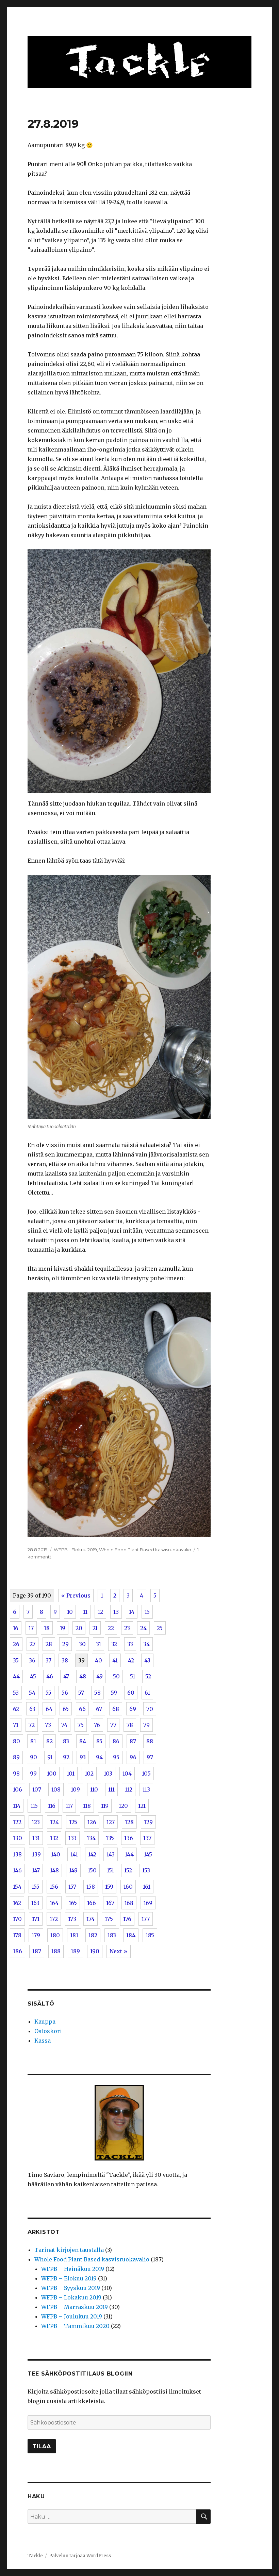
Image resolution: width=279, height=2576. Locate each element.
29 (65, 1644)
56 (65, 1693)
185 (150, 1935)
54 (32, 1693)
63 (32, 1709)
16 (16, 1628)
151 (110, 1870)
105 (146, 1774)
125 (73, 1822)
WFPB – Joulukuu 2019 (72, 2316)
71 (16, 1725)
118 (87, 1806)
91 (50, 1757)
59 (114, 1693)
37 (48, 1660)
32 (114, 1644)
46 (50, 1676)
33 (130, 1644)
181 (74, 1935)
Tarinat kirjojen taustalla (69, 2250)
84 (83, 1741)
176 (127, 1919)
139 (36, 1854)
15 (147, 1612)
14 (132, 1612)
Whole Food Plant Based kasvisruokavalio (145, 1550)
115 (34, 1806)
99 (33, 1774)
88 (150, 1741)
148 (54, 1870)
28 (49, 1644)
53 (16, 1693)
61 (147, 1693)
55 (48, 1693)
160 (128, 1887)
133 (72, 1838)
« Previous (76, 1595)
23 (127, 1628)
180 (55, 1935)
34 (146, 1644)
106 (18, 1789)
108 (56, 1789)
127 (111, 1822)
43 (147, 1660)
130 (18, 1838)
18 (47, 1628)
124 (54, 1822)
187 (37, 1951)
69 (133, 1709)
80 (17, 1741)
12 (100, 1612)
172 (54, 1919)
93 (83, 1757)
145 (148, 1854)
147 (36, 1870)
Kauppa (45, 2022)
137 (147, 1838)
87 (133, 1741)
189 (75, 1951)
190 (95, 1951)
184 (131, 1935)
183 (112, 1935)
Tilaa (42, 2446)
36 (32, 1660)
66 (82, 1709)
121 (142, 1806)
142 (92, 1854)
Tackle (35, 2556)
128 (129, 1822)
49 (100, 1676)
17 (31, 1628)
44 (16, 1676)
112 (129, 1789)
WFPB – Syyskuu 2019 (71, 2288)
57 (81, 1693)
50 (116, 1676)
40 (99, 1660)
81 (33, 1741)
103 (108, 1774)
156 (54, 1887)
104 (127, 1774)
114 (17, 1806)
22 (111, 1628)
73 (48, 1725)
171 (36, 1919)
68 (116, 1709)
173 (72, 1919)
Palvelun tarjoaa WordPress (80, 2556)
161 (147, 1887)
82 (50, 1741)
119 (105, 1806)
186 (18, 1951)
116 (52, 1806)
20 (79, 1628)
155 (36, 1887)
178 (17, 1935)
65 (66, 1709)
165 (73, 1903)
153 (146, 1870)
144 (129, 1854)
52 (148, 1676)
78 (130, 1725)
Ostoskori (48, 2031)
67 (99, 1709)
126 (92, 1822)
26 (16, 1644)
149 (73, 1870)
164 (54, 1903)
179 (36, 1935)
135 (110, 1838)
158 (91, 1887)
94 (99, 1757)
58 (97, 1693)
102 (89, 1774)
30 (82, 1644)
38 (65, 1660)
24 (143, 1628)
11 (85, 1612)
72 (32, 1725)
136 (129, 1838)
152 (128, 1870)
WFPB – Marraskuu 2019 (75, 2307)
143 (111, 1854)
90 (34, 1757)
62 (16, 1709)
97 (150, 1757)
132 (54, 1838)
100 (52, 1774)
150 (92, 1870)
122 (17, 1822)
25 (160, 1628)
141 (74, 1854)
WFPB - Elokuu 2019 (75, 1550)
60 (131, 1693)
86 (116, 1741)
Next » (119, 1951)
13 (116, 1612)
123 (36, 1822)
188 (56, 1951)
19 (63, 1628)
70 (150, 1709)
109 (75, 1789)
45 (33, 1676)
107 (37, 1789)
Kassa (43, 2041)
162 (17, 1903)
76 (97, 1725)
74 (64, 1725)
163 (35, 1903)
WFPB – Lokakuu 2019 (71, 2297)
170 (17, 1919)
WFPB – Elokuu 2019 (69, 2278)
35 (16, 1660)
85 (99, 1741)
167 (110, 1903)
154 (17, 1887)
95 (116, 1757)
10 (70, 1612)
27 (32, 1644)
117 (69, 1806)
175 (109, 1919)
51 (133, 1676)
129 (148, 1822)
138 (17, 1854)
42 (131, 1660)
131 (36, 1838)
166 (92, 1903)
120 (123, 1806)
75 (81, 1725)
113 (146, 1789)
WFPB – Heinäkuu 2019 (73, 2269)
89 (16, 1757)
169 (148, 1903)
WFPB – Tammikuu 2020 (75, 2326)
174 (91, 1919)
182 (93, 1935)
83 (66, 1741)
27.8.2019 (53, 124)
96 (133, 1757)
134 (91, 1838)
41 (115, 1660)
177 (146, 1919)
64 (49, 1709)
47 (66, 1676)
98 (16, 1774)
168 (129, 1903)
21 (95, 1628)
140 (56, 1854)
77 (113, 1725)
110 (94, 1789)
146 (17, 1870)
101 (71, 1774)
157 (72, 1887)
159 (109, 1887)
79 (146, 1725)
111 (111, 1789)
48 (83, 1676)
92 (66, 1757)
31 (99, 1644)
